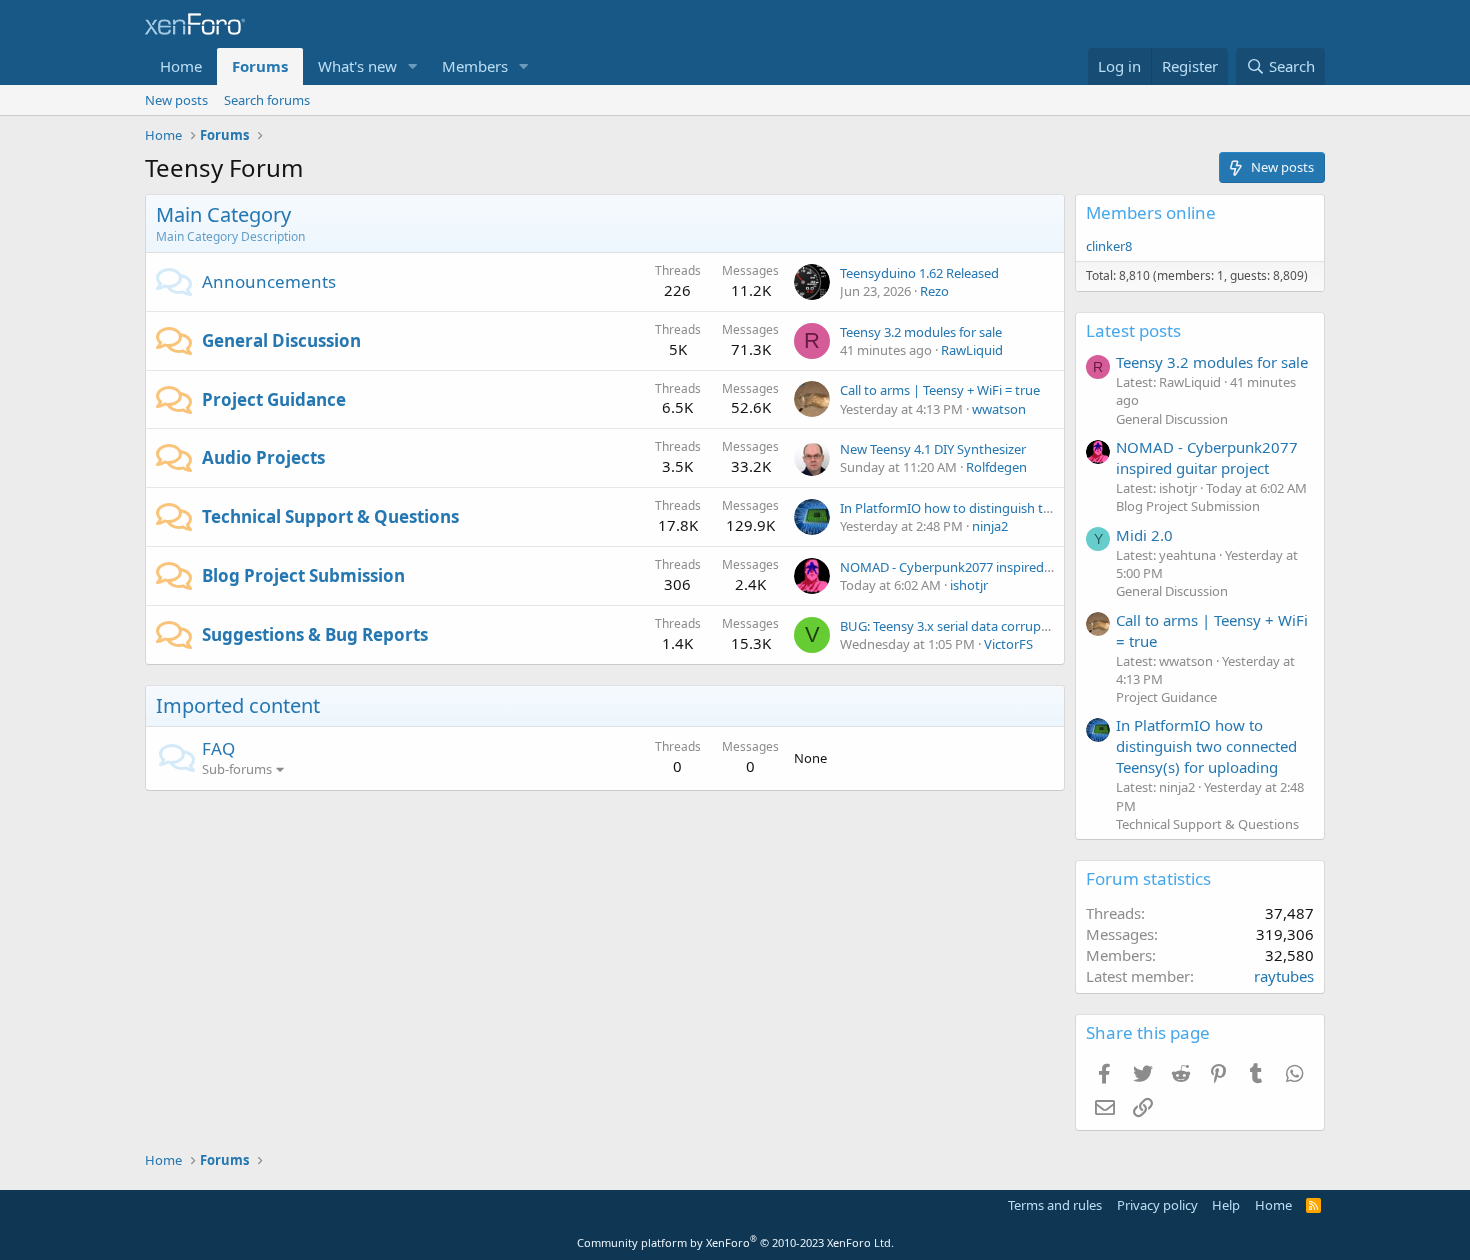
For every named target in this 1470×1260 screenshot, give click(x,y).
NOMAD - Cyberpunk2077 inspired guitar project (984, 567)
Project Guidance (274, 399)
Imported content (238, 705)
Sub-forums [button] (237, 769)
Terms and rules (1055, 1205)
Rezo (934, 291)
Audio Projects (263, 457)
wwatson (999, 409)
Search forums (267, 100)
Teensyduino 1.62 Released (919, 273)
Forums (260, 66)
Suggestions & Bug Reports (315, 634)
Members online (1151, 212)
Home (181, 66)
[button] (413, 66)
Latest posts (1133, 330)
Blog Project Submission (303, 575)
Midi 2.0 (1144, 535)
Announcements (269, 281)
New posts (176, 100)
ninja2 (990, 526)
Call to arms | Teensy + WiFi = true (940, 390)
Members (475, 66)
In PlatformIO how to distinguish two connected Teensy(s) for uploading (1206, 746)
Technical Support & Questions (330, 516)
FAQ (218, 748)
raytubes (1284, 976)
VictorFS (1008, 644)
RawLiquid (972, 350)
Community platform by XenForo (735, 1242)
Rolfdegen (996, 467)
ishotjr (969, 585)
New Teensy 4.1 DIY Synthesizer (933, 449)
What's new (357, 66)
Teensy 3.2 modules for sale (921, 332)
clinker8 (1109, 246)
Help (1226, 1205)
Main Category (223, 214)
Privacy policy (1157, 1205)
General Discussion (281, 340)
